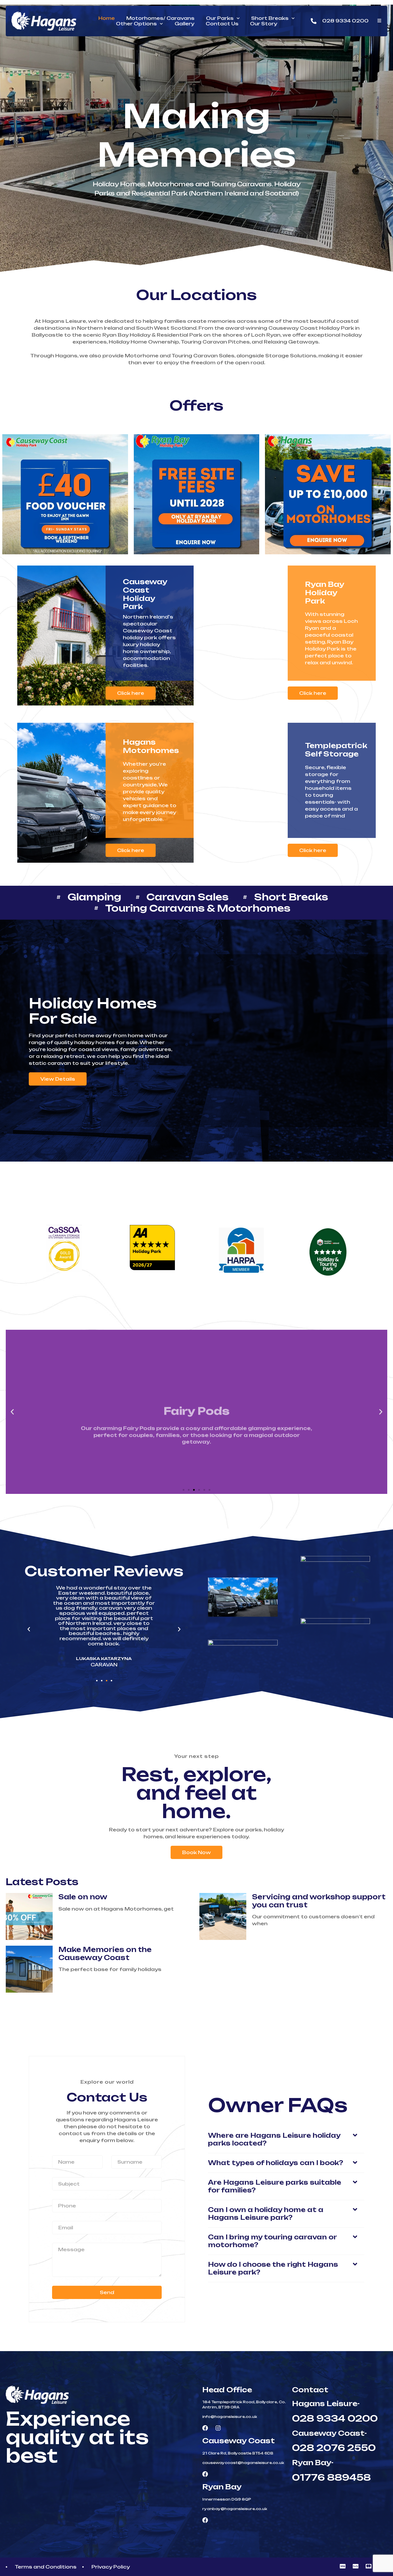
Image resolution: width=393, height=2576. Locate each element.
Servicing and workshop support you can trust (319, 1901)
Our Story (264, 24)
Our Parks (220, 18)
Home (107, 18)
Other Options (136, 24)
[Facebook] (205, 2428)
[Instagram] (218, 2428)
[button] (12, 1412)
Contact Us (222, 24)
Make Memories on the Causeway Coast (105, 1954)
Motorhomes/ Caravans (160, 18)
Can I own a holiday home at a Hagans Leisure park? (266, 2214)
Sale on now (83, 1897)
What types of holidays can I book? (276, 2163)
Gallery (184, 24)
